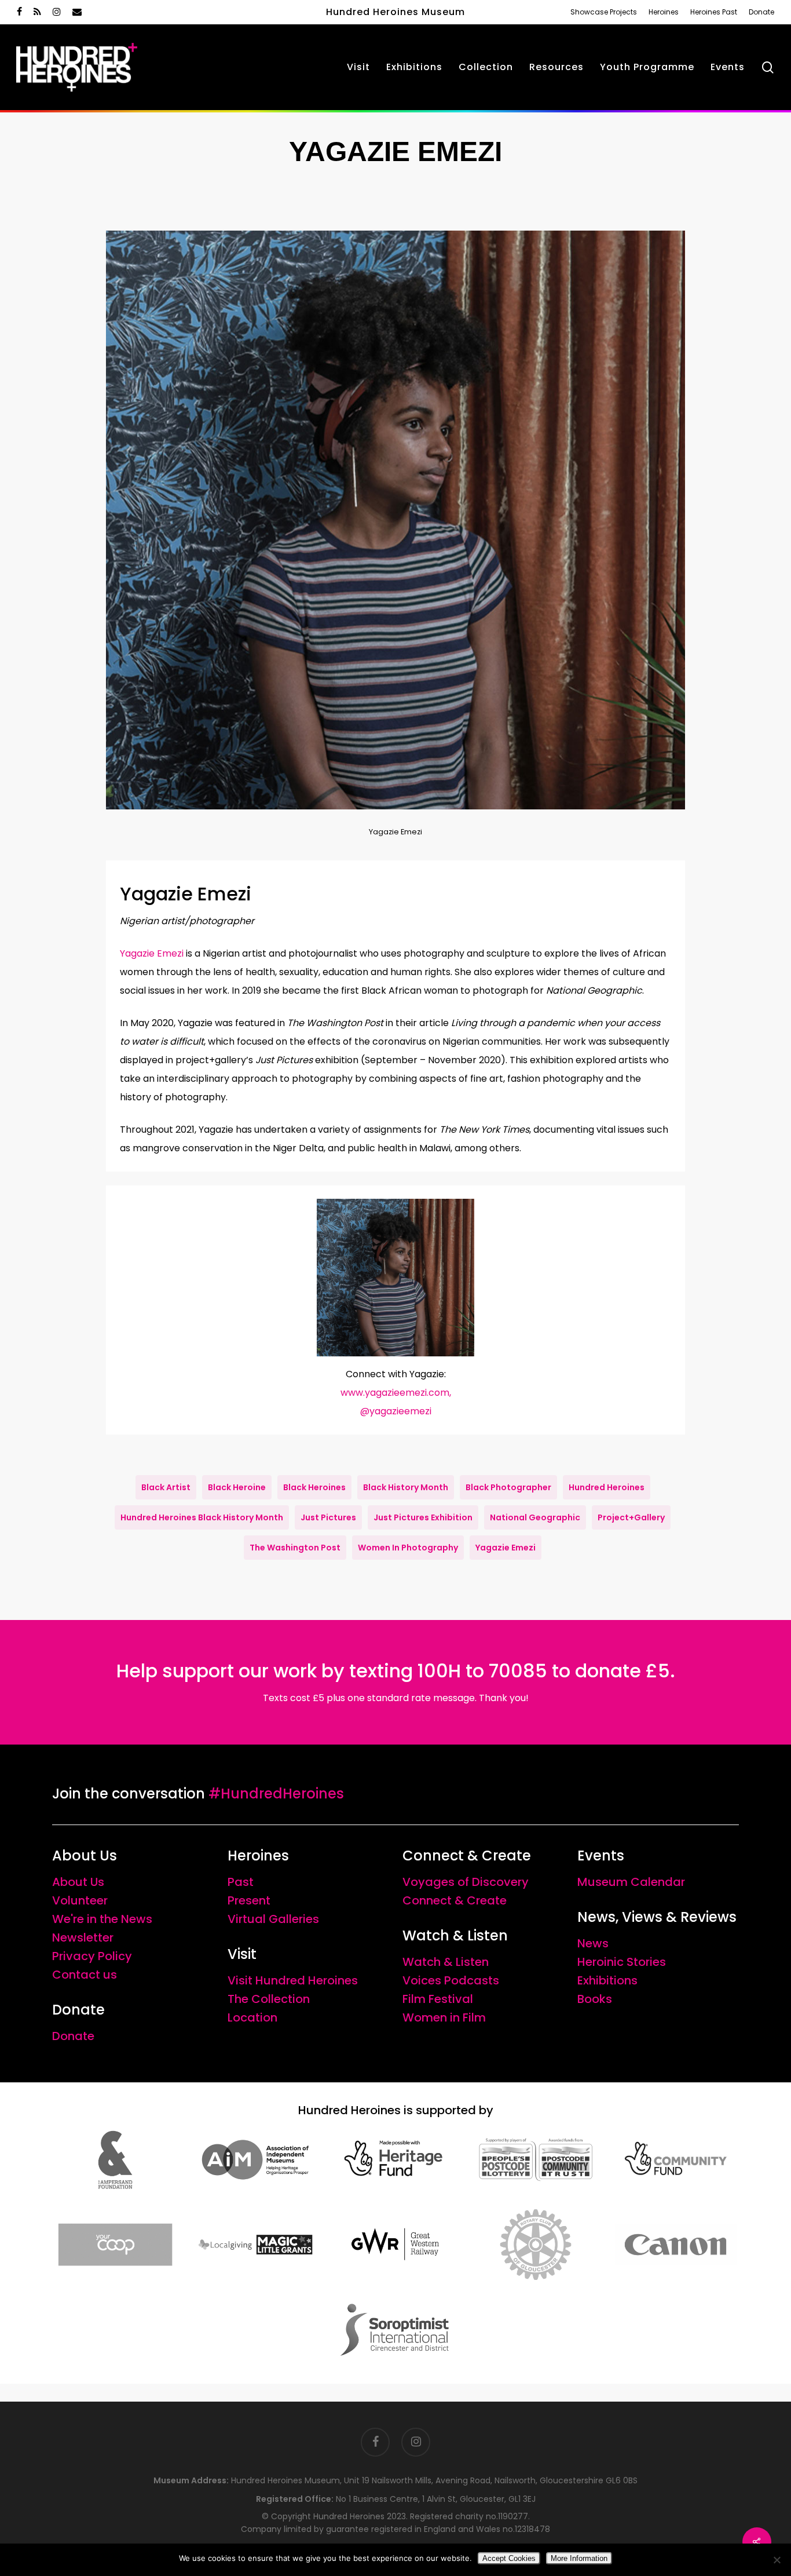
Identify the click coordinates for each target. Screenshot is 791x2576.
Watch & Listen (446, 1962)
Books (595, 1999)
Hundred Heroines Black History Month (202, 1517)
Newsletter (83, 1938)
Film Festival (438, 1999)
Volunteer (80, 1900)
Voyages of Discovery (466, 1882)
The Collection (269, 1999)
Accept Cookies (509, 2558)
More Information (579, 2558)
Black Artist (166, 1487)
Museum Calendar (631, 1882)
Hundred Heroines (607, 1487)
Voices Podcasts (451, 1980)
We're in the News (102, 1919)
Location (252, 2017)
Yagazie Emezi (152, 953)
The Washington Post (295, 1548)
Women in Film (444, 2017)
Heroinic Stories (622, 1962)
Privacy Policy (92, 1956)
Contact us (85, 1975)
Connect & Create (455, 1900)
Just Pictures (328, 1517)
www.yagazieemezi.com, (396, 1393)
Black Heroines (314, 1487)
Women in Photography (408, 1548)
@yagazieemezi (396, 1411)
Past (241, 1882)
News (593, 1943)
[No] (777, 2560)
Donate (73, 2036)
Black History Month (406, 1487)
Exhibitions (607, 1980)
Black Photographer (508, 1487)
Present (249, 1900)
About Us (78, 1882)
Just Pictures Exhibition (423, 1517)
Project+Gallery (631, 1517)
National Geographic (535, 1517)
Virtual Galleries (273, 1919)
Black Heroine (237, 1487)
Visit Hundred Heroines (293, 1980)
